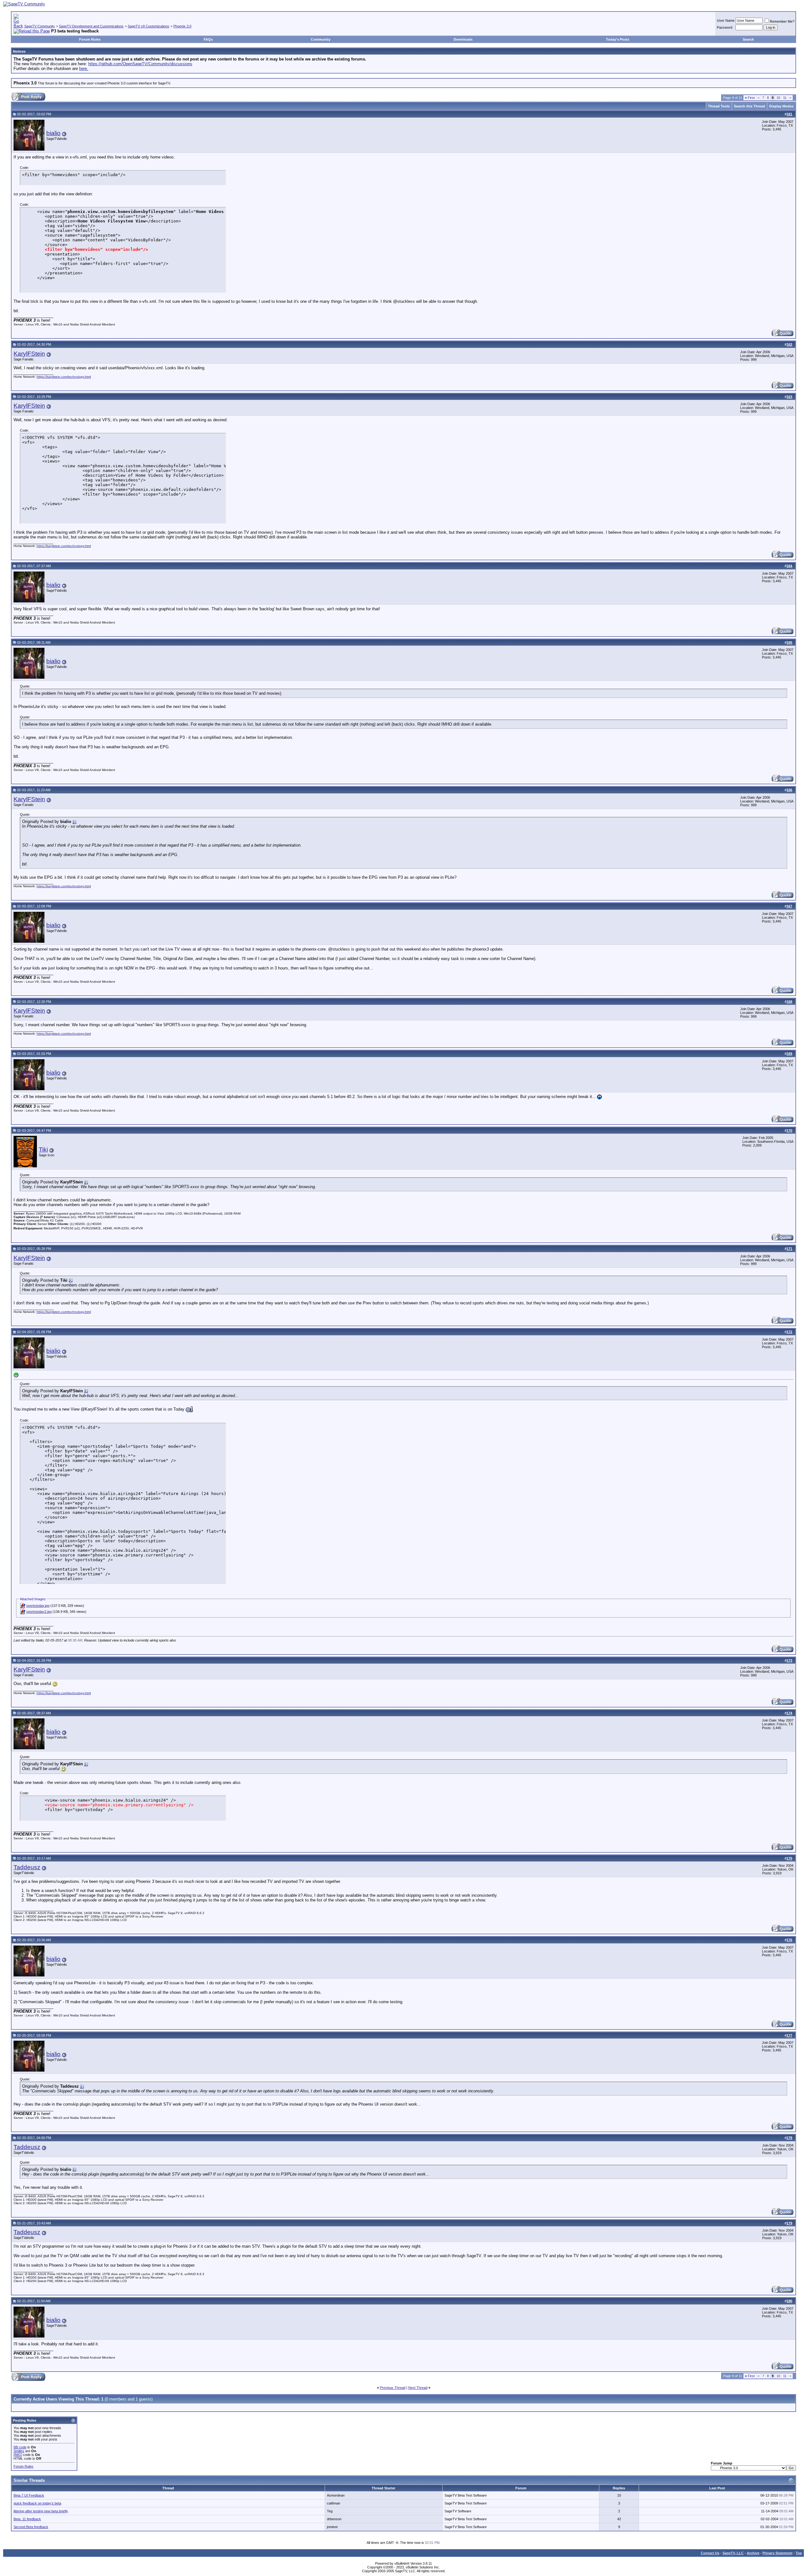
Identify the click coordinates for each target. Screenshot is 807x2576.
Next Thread (418, 2388)
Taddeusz (27, 1867)
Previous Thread (393, 2388)
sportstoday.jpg (38, 1606)
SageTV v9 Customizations (148, 26)
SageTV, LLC (733, 2553)
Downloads (463, 39)
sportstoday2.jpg (39, 1612)
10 (778, 98)
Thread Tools (719, 106)
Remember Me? (782, 21)
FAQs (208, 39)
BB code (20, 2447)
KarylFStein (29, 354)
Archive (753, 2553)
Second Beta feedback (31, 2527)
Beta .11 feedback (27, 2519)
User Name (726, 20)
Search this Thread (749, 106)
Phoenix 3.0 (182, 26)
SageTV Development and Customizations (91, 26)
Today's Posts (618, 39)
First (750, 98)
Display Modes (781, 106)
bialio (53, 133)
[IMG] (18, 2455)
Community (321, 39)
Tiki (43, 1150)
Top (799, 2553)
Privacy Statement (778, 2553)
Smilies (19, 2451)
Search (748, 39)
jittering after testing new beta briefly (41, 2511)
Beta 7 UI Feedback (29, 2495)
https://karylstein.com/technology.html (64, 377)
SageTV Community (40, 26)
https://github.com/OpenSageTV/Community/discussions (140, 64)
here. (84, 69)
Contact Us (710, 2553)
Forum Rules (90, 39)
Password (725, 27)
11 (785, 98)
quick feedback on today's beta (37, 2503)
